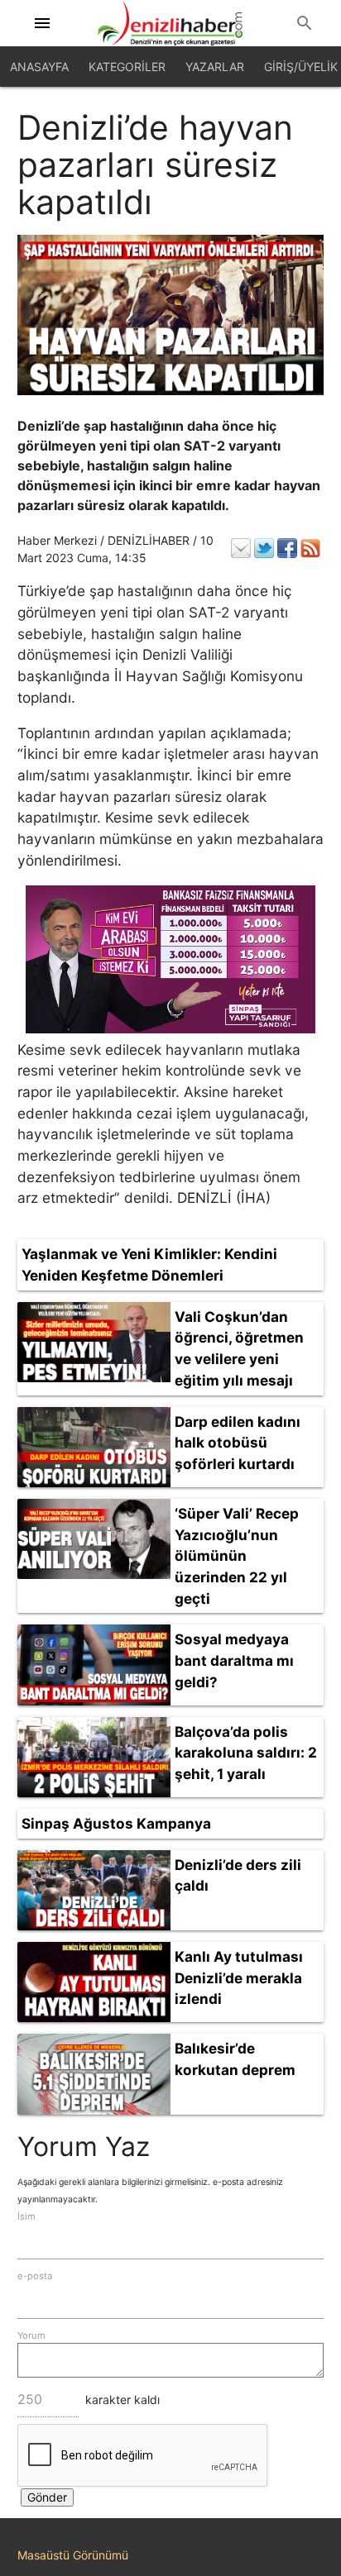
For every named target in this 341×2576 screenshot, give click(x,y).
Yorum (31, 2335)
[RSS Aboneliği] (310, 548)
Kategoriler (127, 67)
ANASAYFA (39, 67)
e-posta (35, 2276)
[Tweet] (264, 548)
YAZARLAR (215, 67)
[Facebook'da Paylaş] (287, 548)
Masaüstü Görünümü (73, 2555)
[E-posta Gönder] (241, 548)
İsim (26, 2216)
